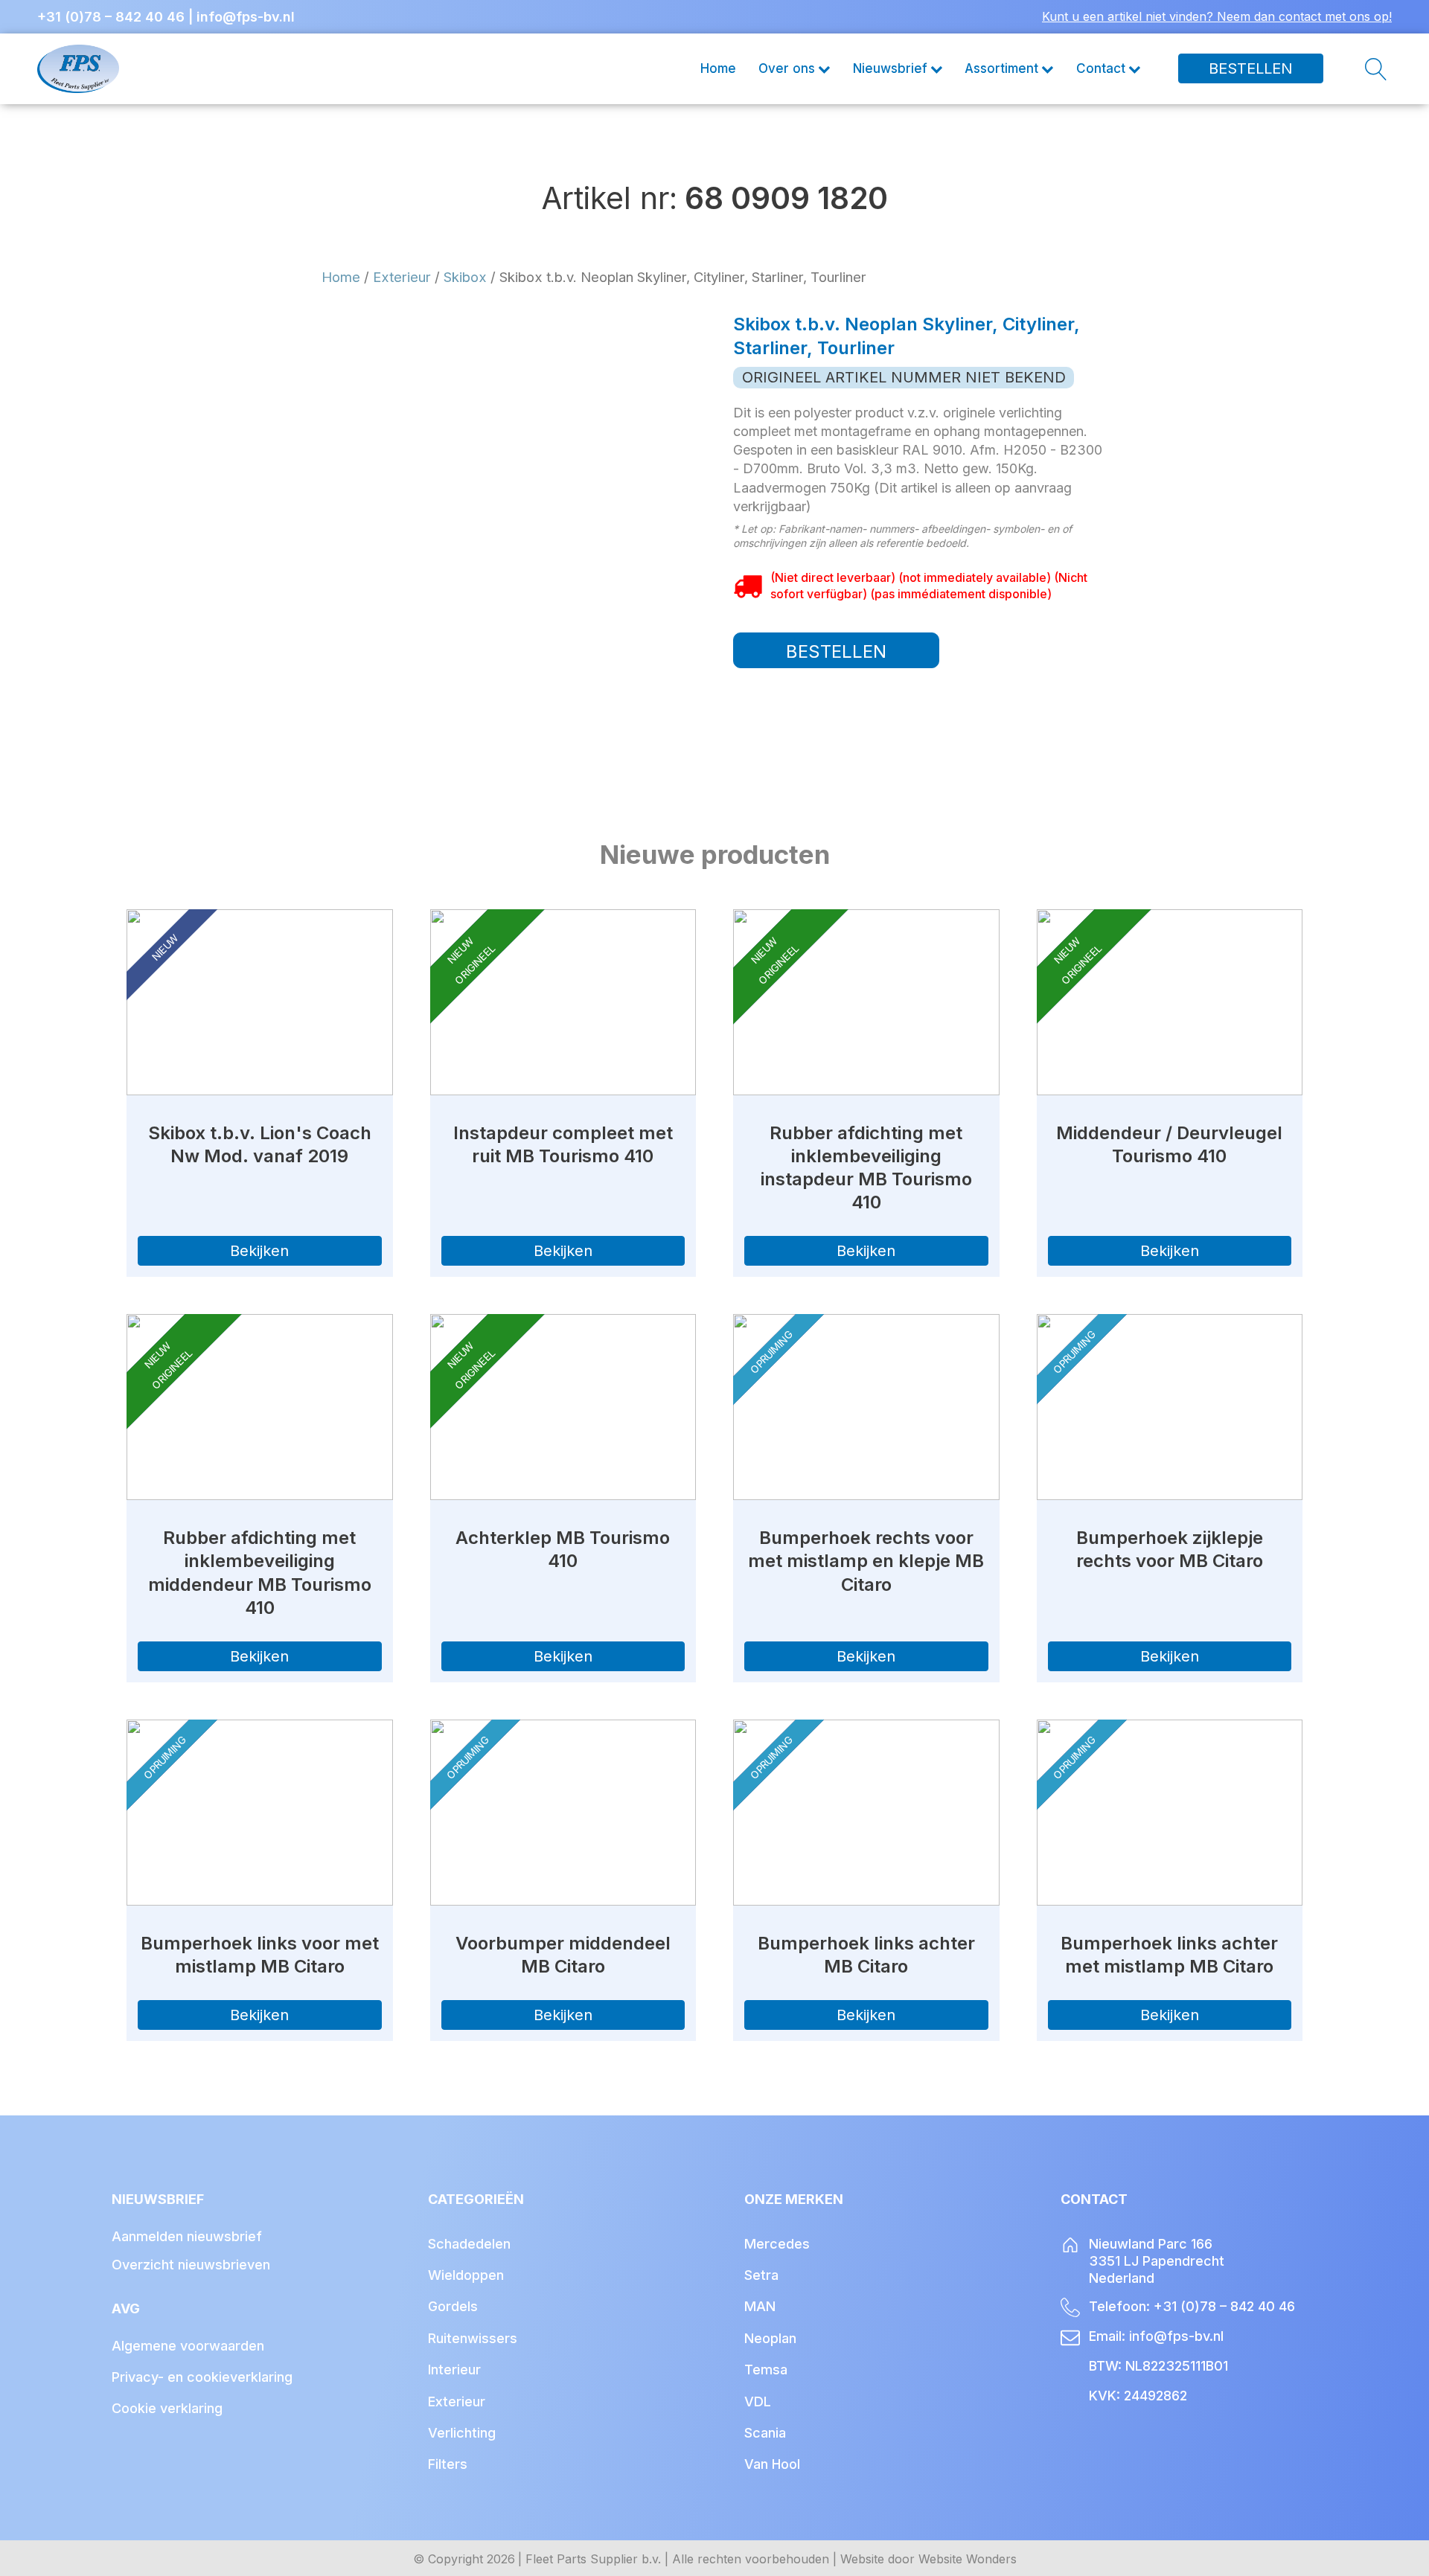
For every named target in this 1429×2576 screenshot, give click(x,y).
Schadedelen (469, 2244)
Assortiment (1001, 68)
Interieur (454, 2370)
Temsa (766, 2370)
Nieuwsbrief (890, 68)
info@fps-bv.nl (246, 17)
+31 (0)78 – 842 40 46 (111, 17)
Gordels (453, 2306)
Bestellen (1251, 69)
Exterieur (402, 277)
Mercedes (777, 2244)
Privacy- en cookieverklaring (202, 2377)
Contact (1101, 68)
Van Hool (772, 2464)
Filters (448, 2464)
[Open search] (1358, 69)
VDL (758, 2402)
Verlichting (462, 2433)
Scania (765, 2433)
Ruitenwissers (473, 2338)
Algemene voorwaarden (188, 2346)
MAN (760, 2306)
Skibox (465, 277)
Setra (761, 2275)
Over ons (787, 68)
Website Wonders (968, 2559)
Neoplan (770, 2338)
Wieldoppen (466, 2275)
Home (718, 68)
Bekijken (259, 1251)
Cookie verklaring (167, 2408)
